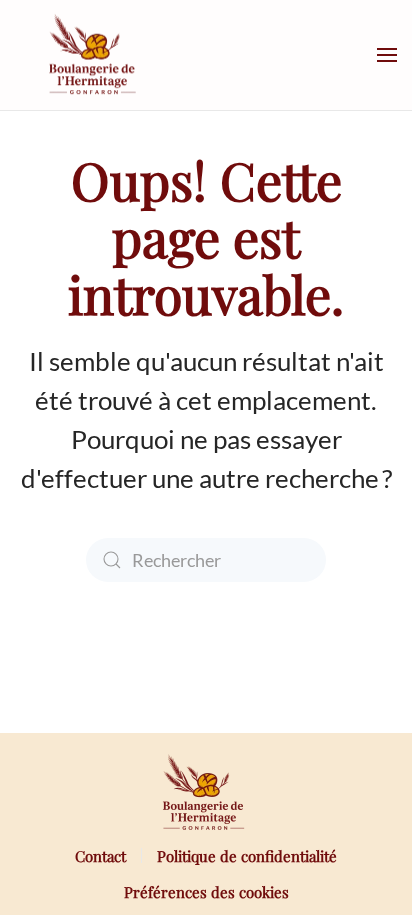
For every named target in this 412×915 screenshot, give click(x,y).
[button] (387, 55)
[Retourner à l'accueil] (95, 55)
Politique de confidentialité (247, 856)
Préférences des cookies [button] (206, 892)
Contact (100, 856)
